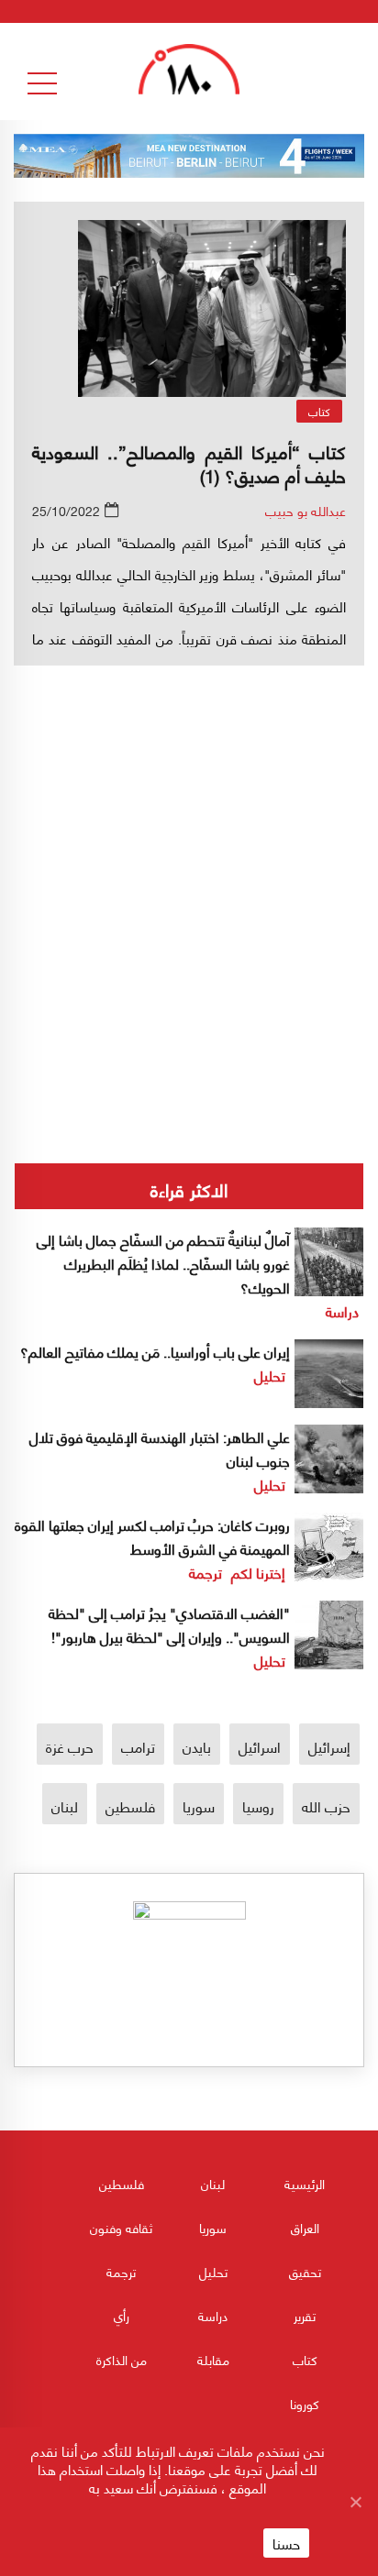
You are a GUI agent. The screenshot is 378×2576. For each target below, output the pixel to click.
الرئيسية (305, 2183)
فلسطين (130, 1805)
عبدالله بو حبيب (306, 510)
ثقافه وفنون (121, 2227)
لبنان (65, 1805)
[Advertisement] (189, 845)
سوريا (199, 1805)
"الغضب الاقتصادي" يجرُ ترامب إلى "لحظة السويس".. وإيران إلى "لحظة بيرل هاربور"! (169, 1624)
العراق (305, 2227)
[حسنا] (355, 2502)
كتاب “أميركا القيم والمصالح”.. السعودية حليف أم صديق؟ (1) (189, 462)
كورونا (305, 2403)
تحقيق (305, 2271)
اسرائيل (260, 1746)
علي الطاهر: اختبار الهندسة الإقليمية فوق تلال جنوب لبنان (160, 1448)
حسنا (286, 2543)
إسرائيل (329, 1746)
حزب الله (326, 1805)
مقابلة (213, 2359)
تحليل (270, 1375)
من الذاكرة (122, 2359)
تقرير (305, 2315)
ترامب (138, 1746)
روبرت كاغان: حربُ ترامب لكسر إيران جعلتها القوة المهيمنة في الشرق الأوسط (152, 1536)
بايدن (197, 1746)
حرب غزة (70, 1746)
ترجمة (206, 1572)
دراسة (342, 1310)
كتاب (319, 411)
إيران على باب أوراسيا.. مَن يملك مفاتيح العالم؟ (155, 1351)
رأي (122, 2315)
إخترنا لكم (258, 1572)
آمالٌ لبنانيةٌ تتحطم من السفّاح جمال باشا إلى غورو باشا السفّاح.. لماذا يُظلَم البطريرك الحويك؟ (163, 1263)
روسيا (258, 1805)
